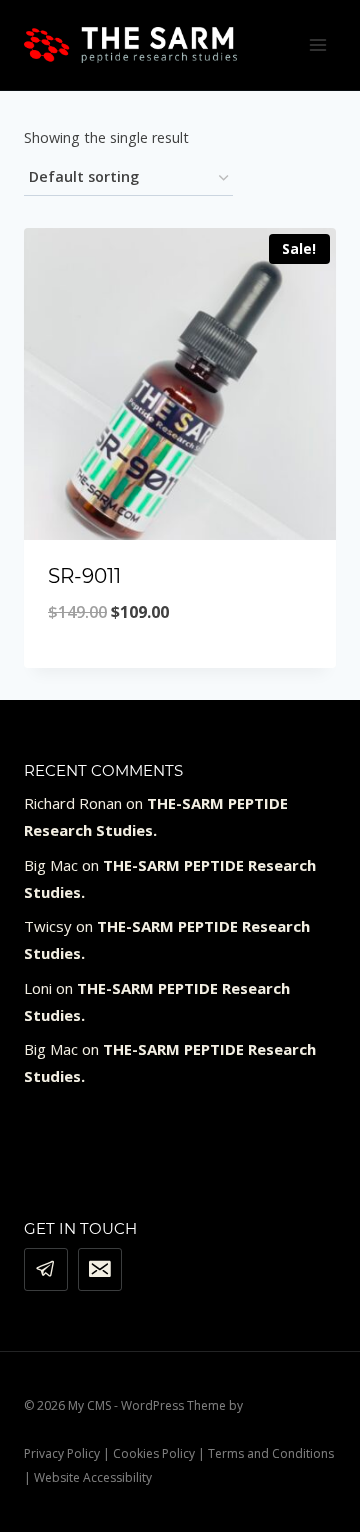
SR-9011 (84, 576)
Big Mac (51, 865)
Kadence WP (281, 1405)
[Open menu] (317, 44)
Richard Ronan (73, 803)
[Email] (100, 1270)
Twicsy (48, 926)
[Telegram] (46, 1270)
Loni (38, 988)
